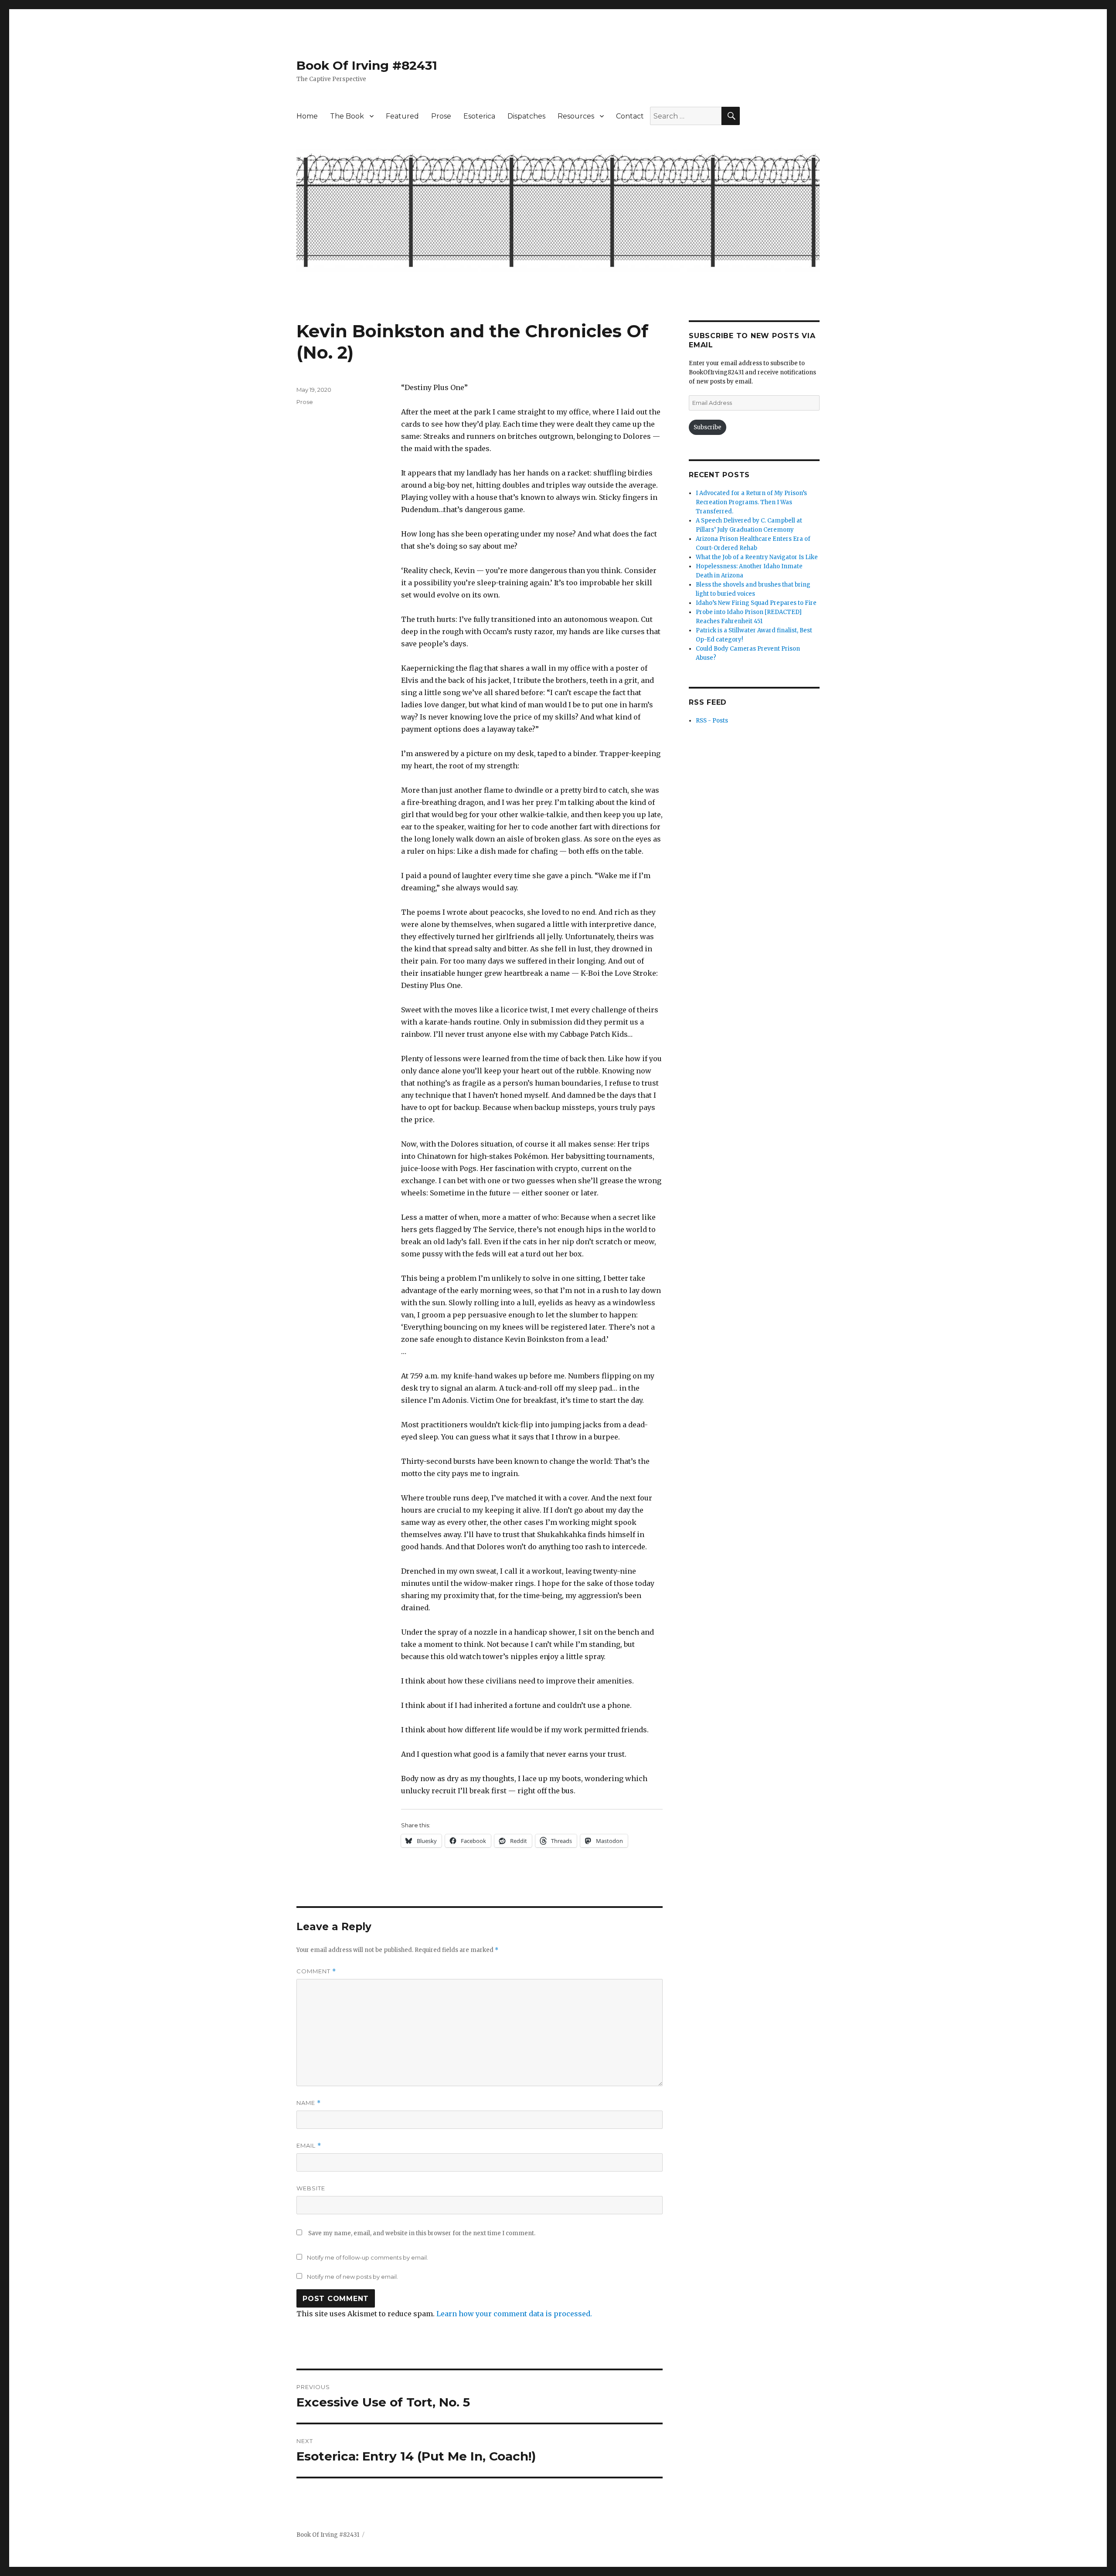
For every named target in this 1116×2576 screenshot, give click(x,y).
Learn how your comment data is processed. (514, 2314)
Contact (630, 116)
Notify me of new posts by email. (352, 2277)
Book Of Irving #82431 (367, 65)
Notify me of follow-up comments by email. (367, 2257)
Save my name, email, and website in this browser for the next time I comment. (422, 2233)
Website (311, 2188)
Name (309, 2103)
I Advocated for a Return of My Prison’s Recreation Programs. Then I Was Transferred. (751, 502)
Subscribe (708, 427)
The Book (347, 116)
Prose (441, 116)
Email (309, 2146)
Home (307, 116)
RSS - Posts (712, 721)
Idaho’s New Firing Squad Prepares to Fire (756, 603)
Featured (402, 116)
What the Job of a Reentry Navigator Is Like (757, 557)
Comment (316, 1971)
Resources (576, 116)
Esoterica (479, 116)
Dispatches (526, 116)
